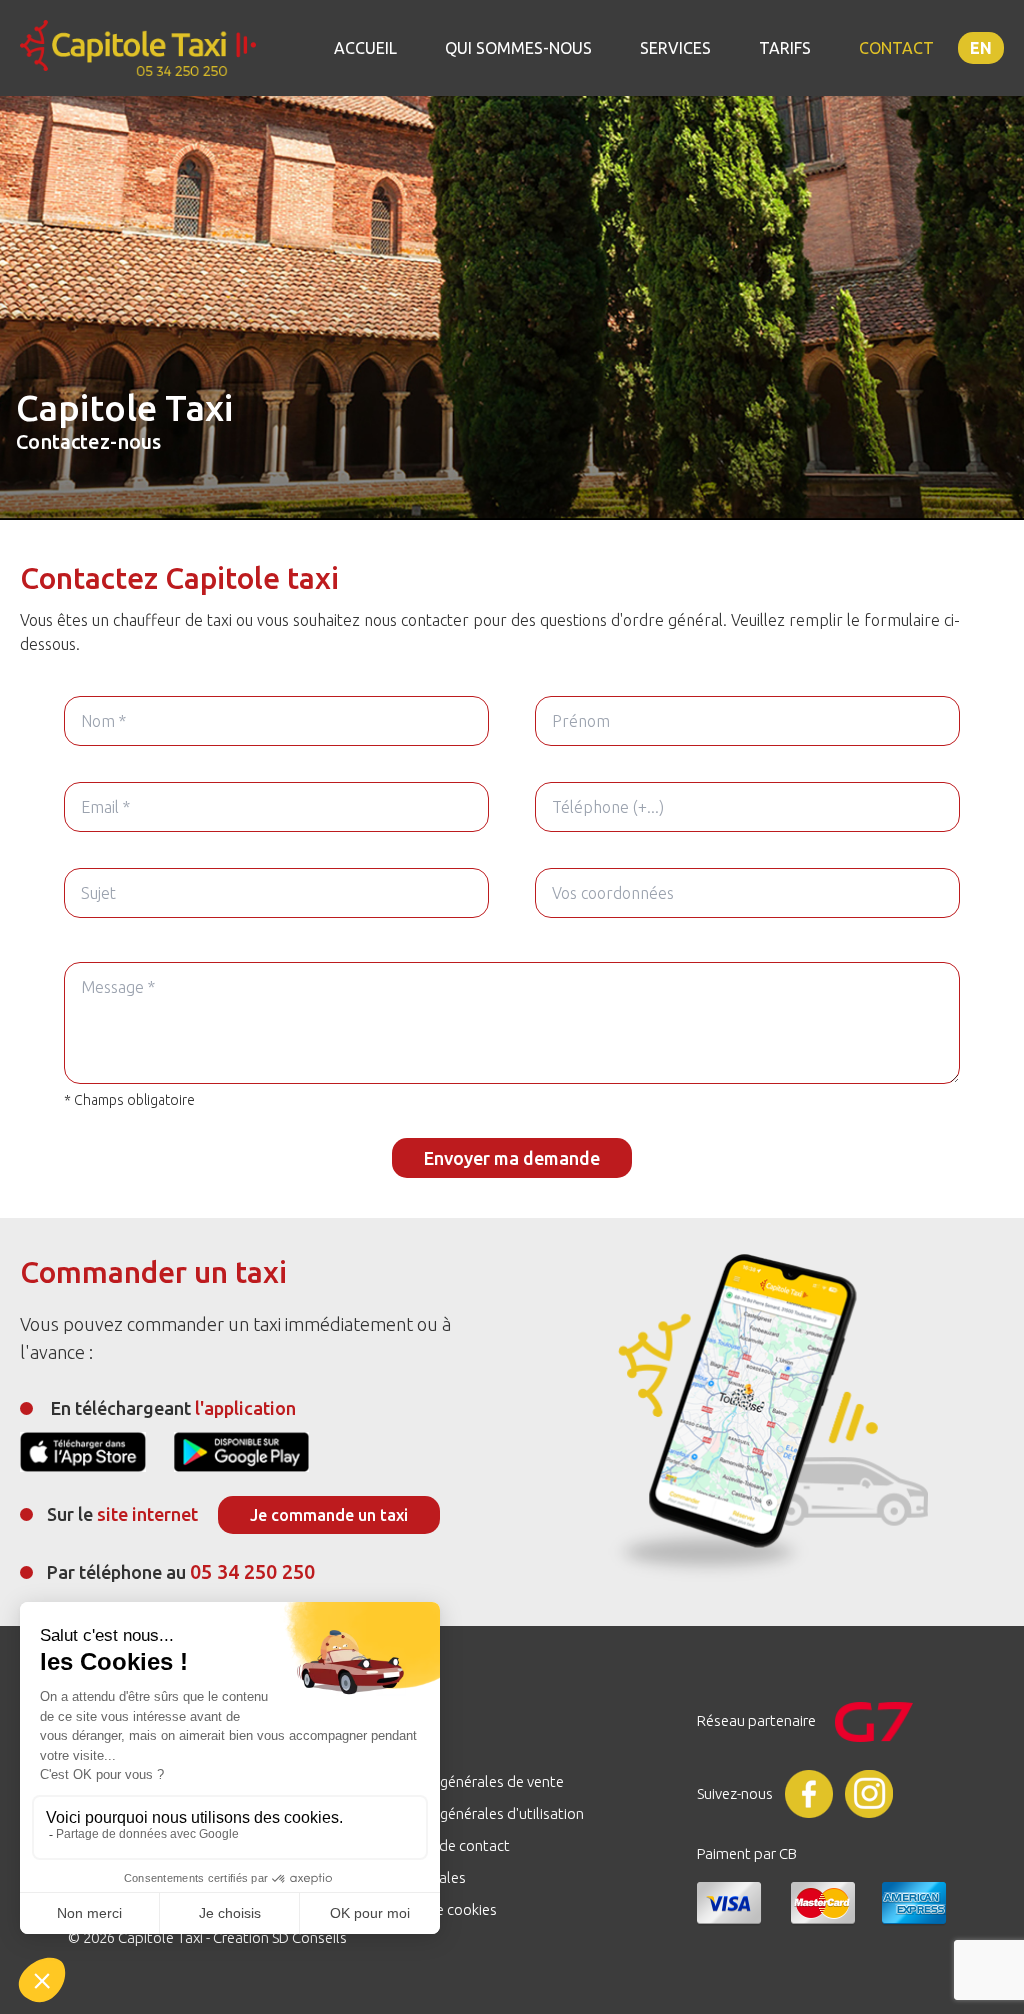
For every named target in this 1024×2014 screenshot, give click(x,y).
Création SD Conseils (280, 1937)
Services (675, 48)
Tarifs (785, 48)
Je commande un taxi (329, 1515)
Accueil (365, 48)
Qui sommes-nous (518, 48)
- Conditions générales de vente (461, 1781)
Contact (896, 48)
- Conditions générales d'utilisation (471, 1813)
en (981, 48)
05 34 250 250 (252, 1571)
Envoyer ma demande (512, 1158)
